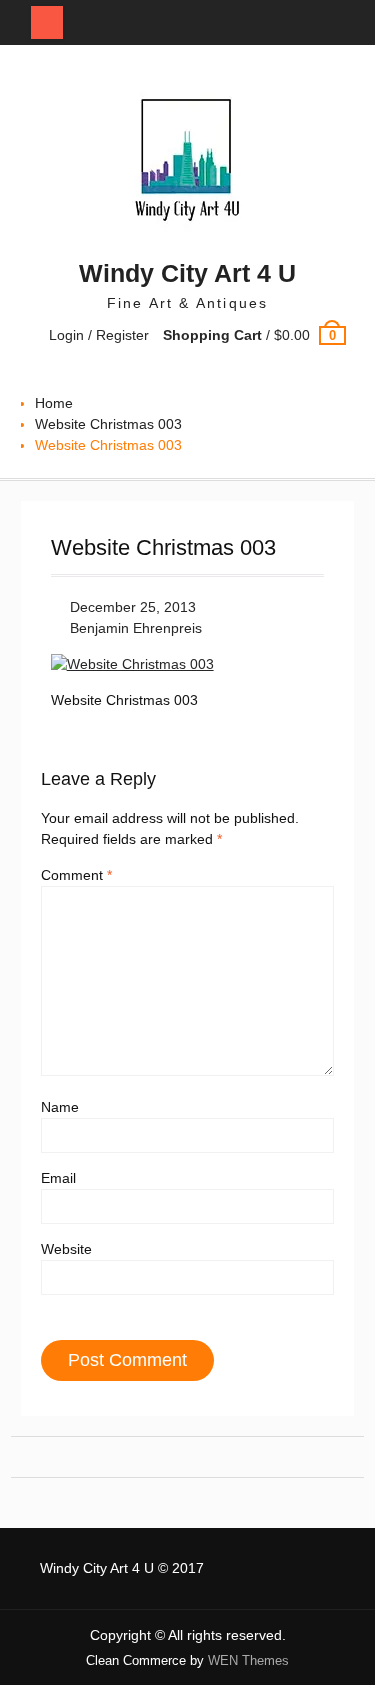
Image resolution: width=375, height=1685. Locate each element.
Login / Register (99, 335)
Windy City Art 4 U (187, 273)
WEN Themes (248, 1660)
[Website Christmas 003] (132, 664)
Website (66, 1249)
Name (60, 1107)
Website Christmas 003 (108, 424)
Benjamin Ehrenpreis (136, 628)
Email (58, 1178)
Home (54, 403)
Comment (76, 875)
